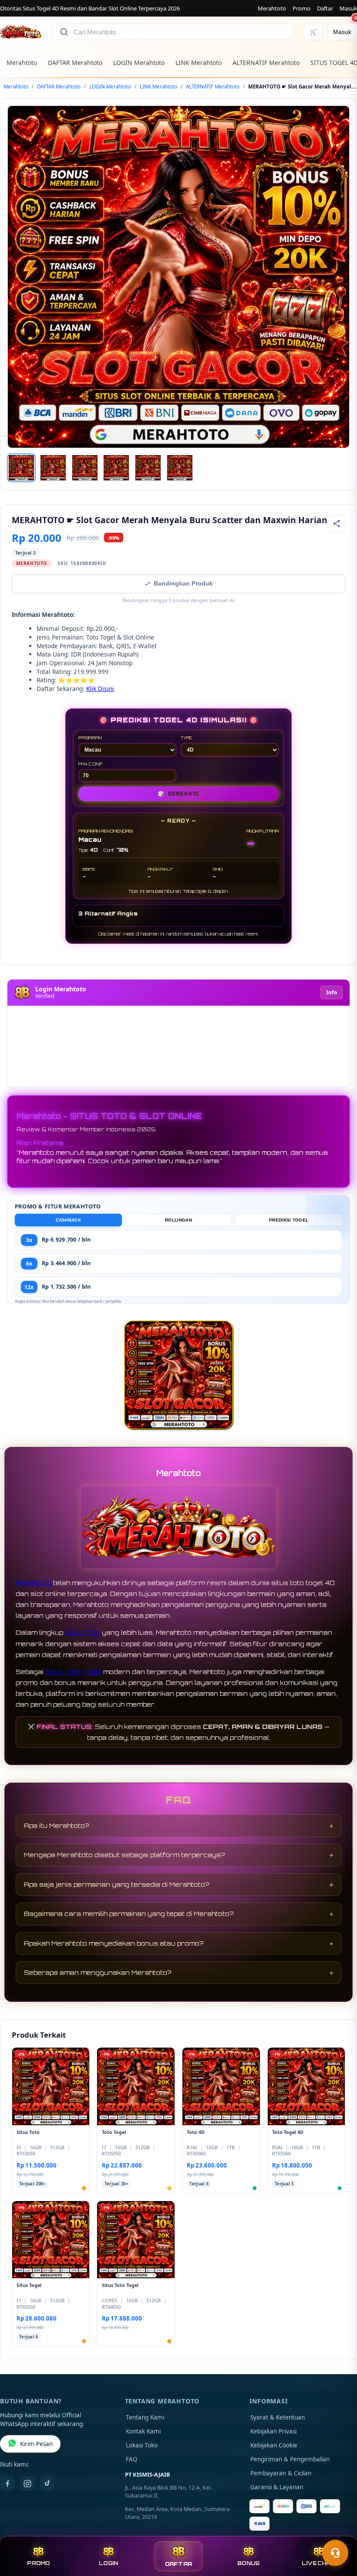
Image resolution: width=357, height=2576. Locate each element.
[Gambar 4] (116, 468)
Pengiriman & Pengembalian (290, 2459)
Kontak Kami (143, 2431)
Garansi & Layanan (277, 2487)
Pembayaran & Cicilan (281, 2473)
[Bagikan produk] (337, 524)
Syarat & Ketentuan (278, 2417)
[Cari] (64, 32)
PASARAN (90, 738)
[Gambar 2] (53, 468)
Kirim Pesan (36, 2444)
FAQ (132, 2459)
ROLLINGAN (178, 1220)
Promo (301, 8)
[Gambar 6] (180, 468)
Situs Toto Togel (73, 1672)
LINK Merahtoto (199, 63)
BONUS (248, 2563)
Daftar (325, 8)
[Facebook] (7, 2484)
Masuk (348, 8)
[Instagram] (27, 2484)
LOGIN (108, 2563)
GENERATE (178, 794)
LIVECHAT (319, 2563)
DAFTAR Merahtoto (75, 63)
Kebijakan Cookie (274, 2445)
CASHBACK (68, 1220)
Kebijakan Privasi (273, 2431)
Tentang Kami (145, 2417)
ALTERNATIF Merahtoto (266, 63)
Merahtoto (272, 8)
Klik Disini (100, 689)
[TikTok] (47, 2484)
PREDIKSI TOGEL (289, 1220)
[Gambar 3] (85, 468)
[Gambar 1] (21, 468)
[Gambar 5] (148, 468)
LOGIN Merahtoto (139, 63)
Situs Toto (83, 1632)
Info (332, 992)
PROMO (38, 2563)
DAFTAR (179, 2564)
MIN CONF (91, 764)
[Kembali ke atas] (338, 2532)
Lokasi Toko (142, 2445)
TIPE (187, 738)
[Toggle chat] (335, 2553)
